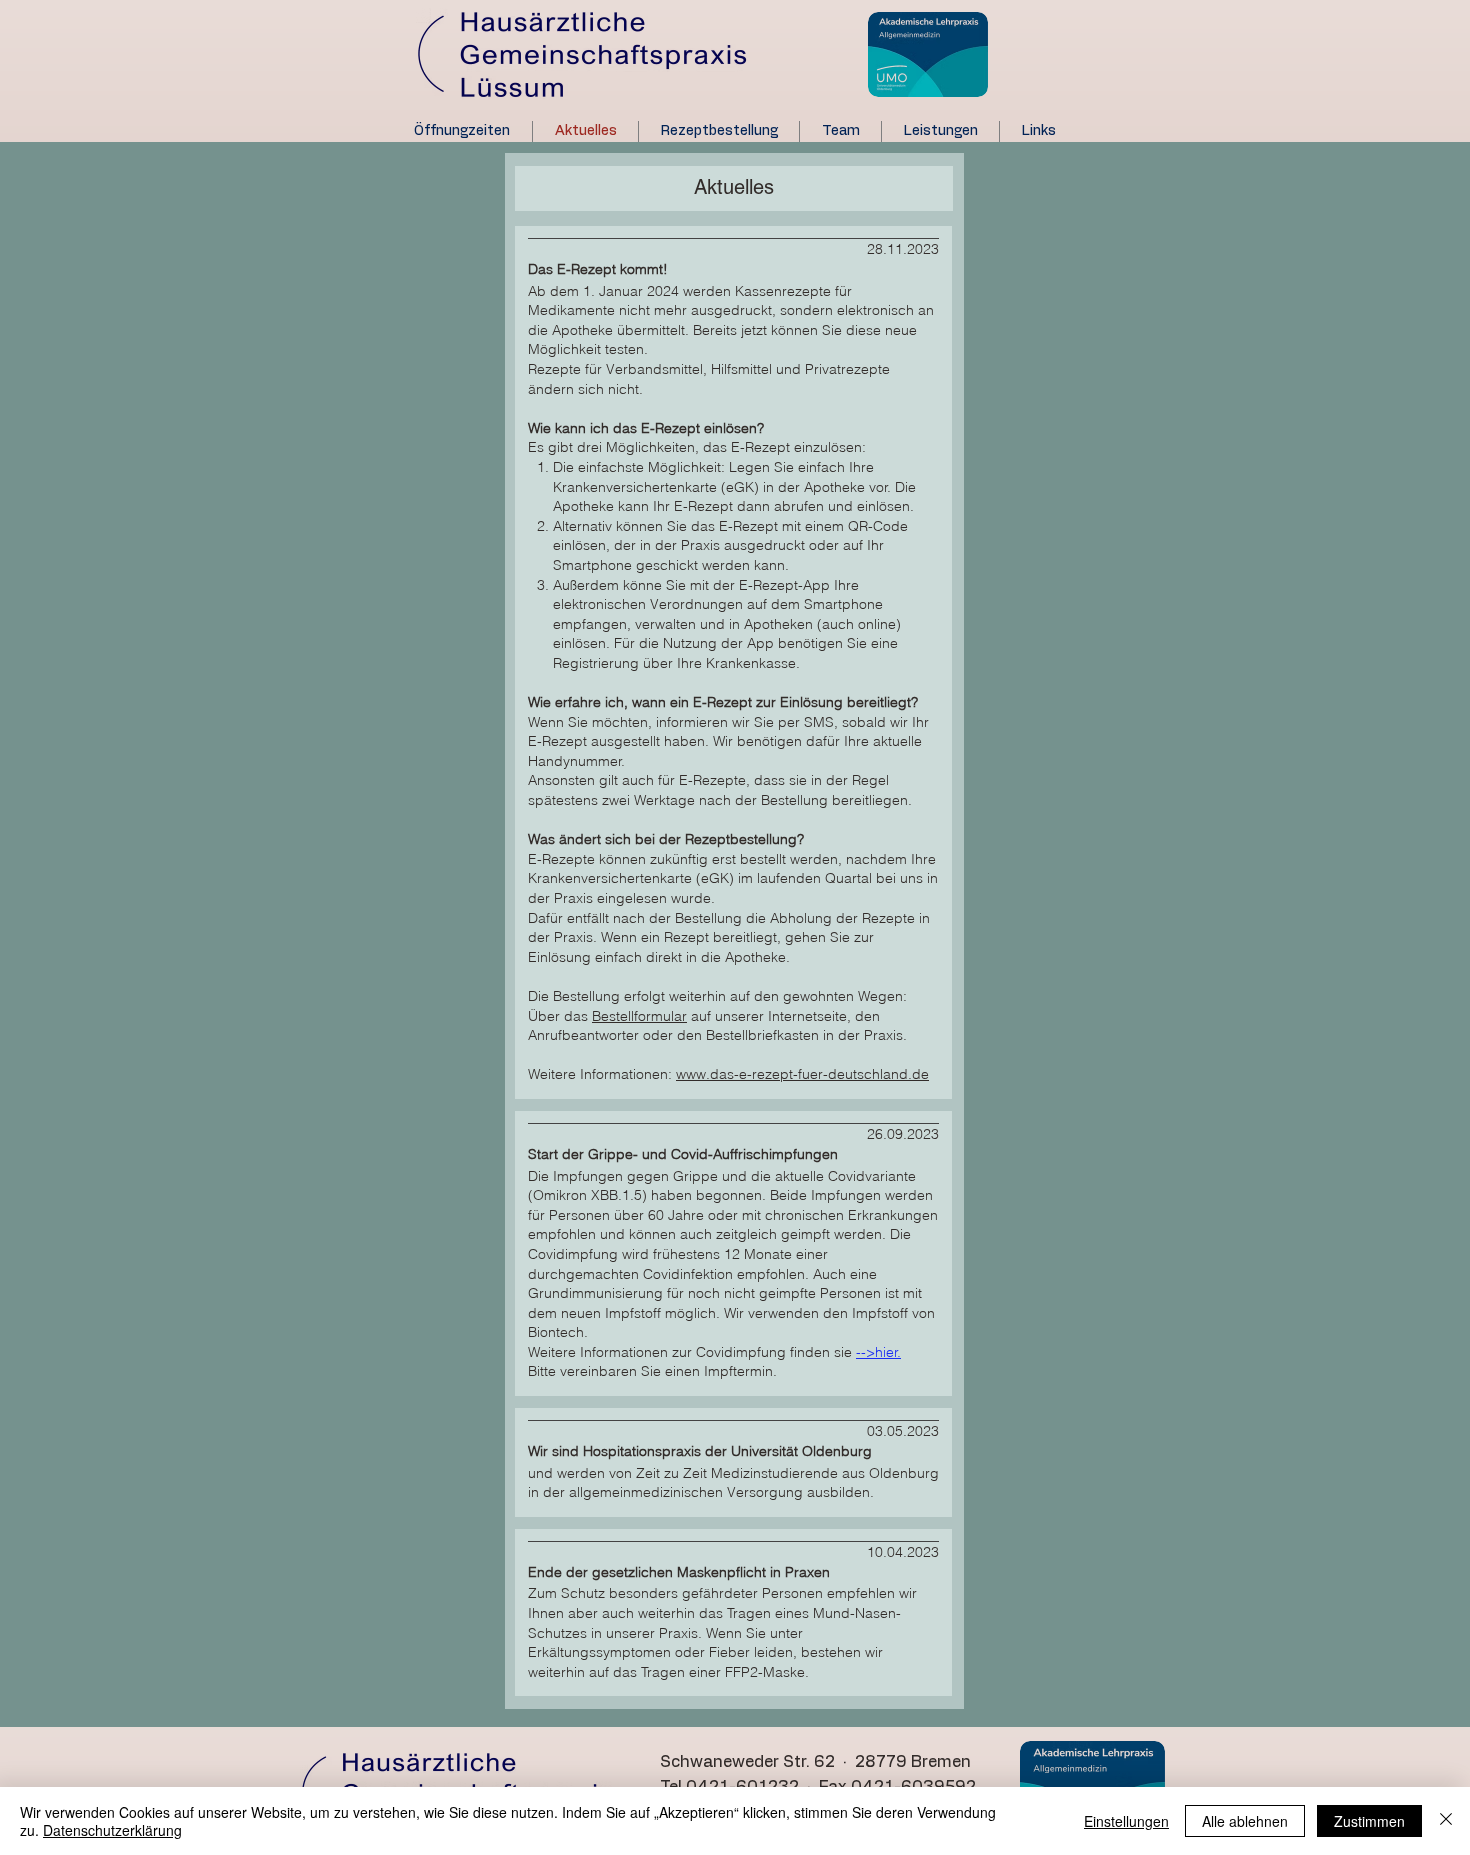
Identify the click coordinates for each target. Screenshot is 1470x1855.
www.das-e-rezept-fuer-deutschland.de (802, 1074)
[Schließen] (1446, 1821)
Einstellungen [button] (1126, 1821)
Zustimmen (1369, 1821)
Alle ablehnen (1245, 1821)
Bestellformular (639, 1016)
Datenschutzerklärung (112, 1830)
